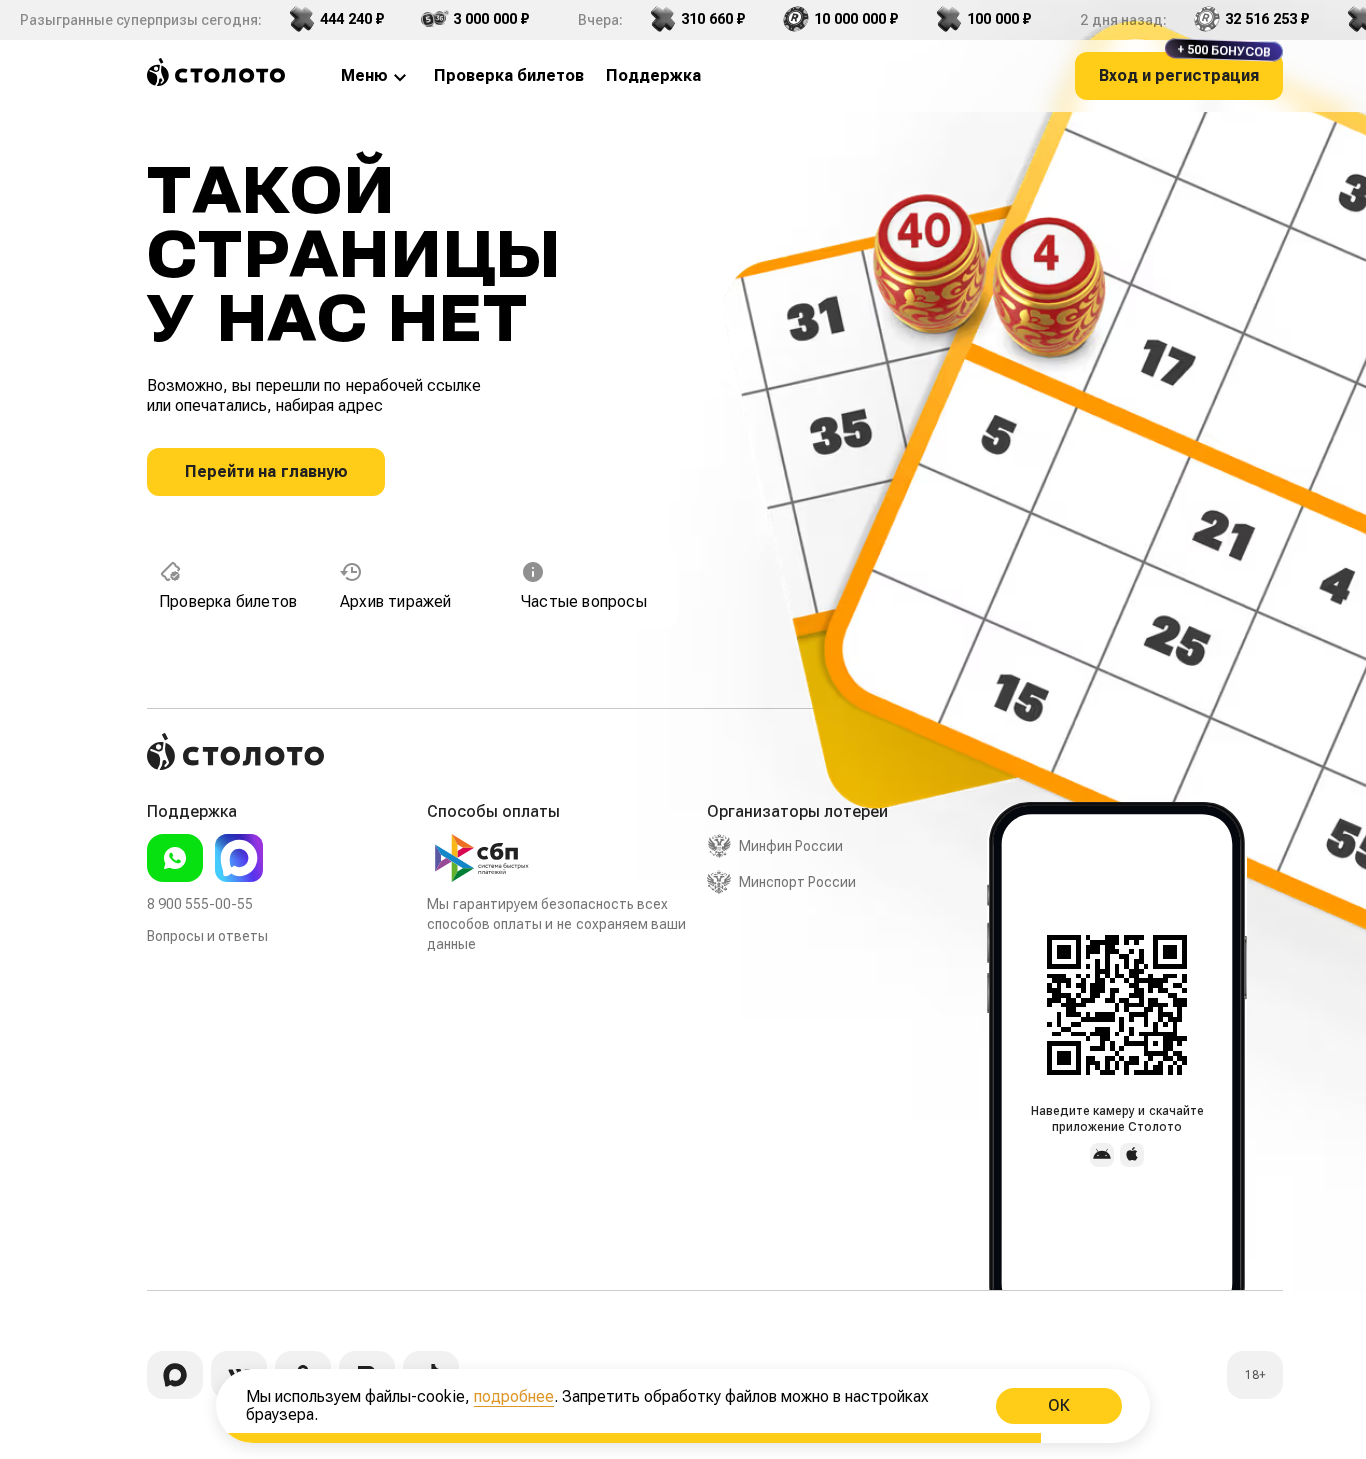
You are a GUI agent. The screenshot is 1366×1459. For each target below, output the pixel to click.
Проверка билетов (228, 601)
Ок (1059, 1405)
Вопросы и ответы (207, 936)
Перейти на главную (266, 471)
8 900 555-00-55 (200, 904)
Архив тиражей (396, 601)
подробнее (514, 1396)
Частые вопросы (584, 601)
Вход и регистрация (1185, 68)
